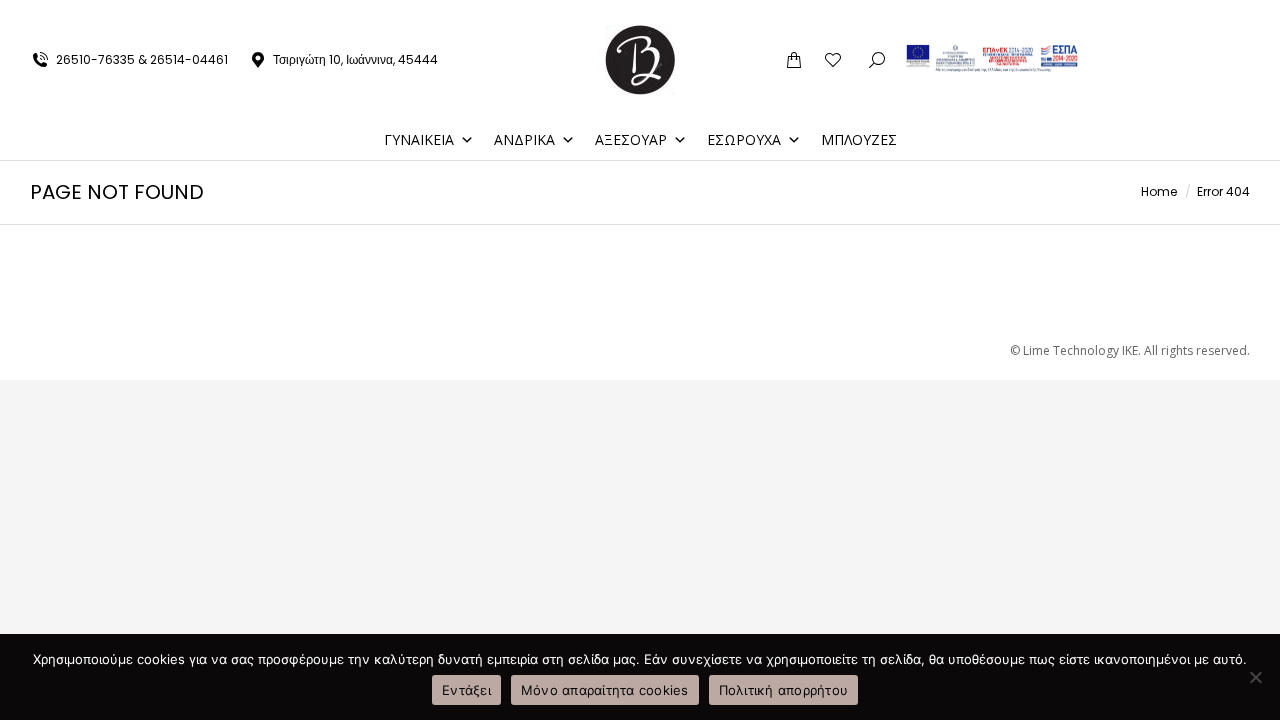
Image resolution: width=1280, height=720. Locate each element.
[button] (984, 16)
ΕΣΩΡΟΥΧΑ (744, 139)
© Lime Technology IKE (1074, 350)
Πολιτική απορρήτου (784, 690)
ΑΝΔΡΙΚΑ (524, 139)
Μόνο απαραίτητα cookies (605, 690)
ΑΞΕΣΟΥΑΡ (631, 139)
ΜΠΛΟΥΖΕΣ (859, 139)
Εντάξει (466, 690)
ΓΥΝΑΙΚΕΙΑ (419, 139)
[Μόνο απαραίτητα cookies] (1255, 677)
